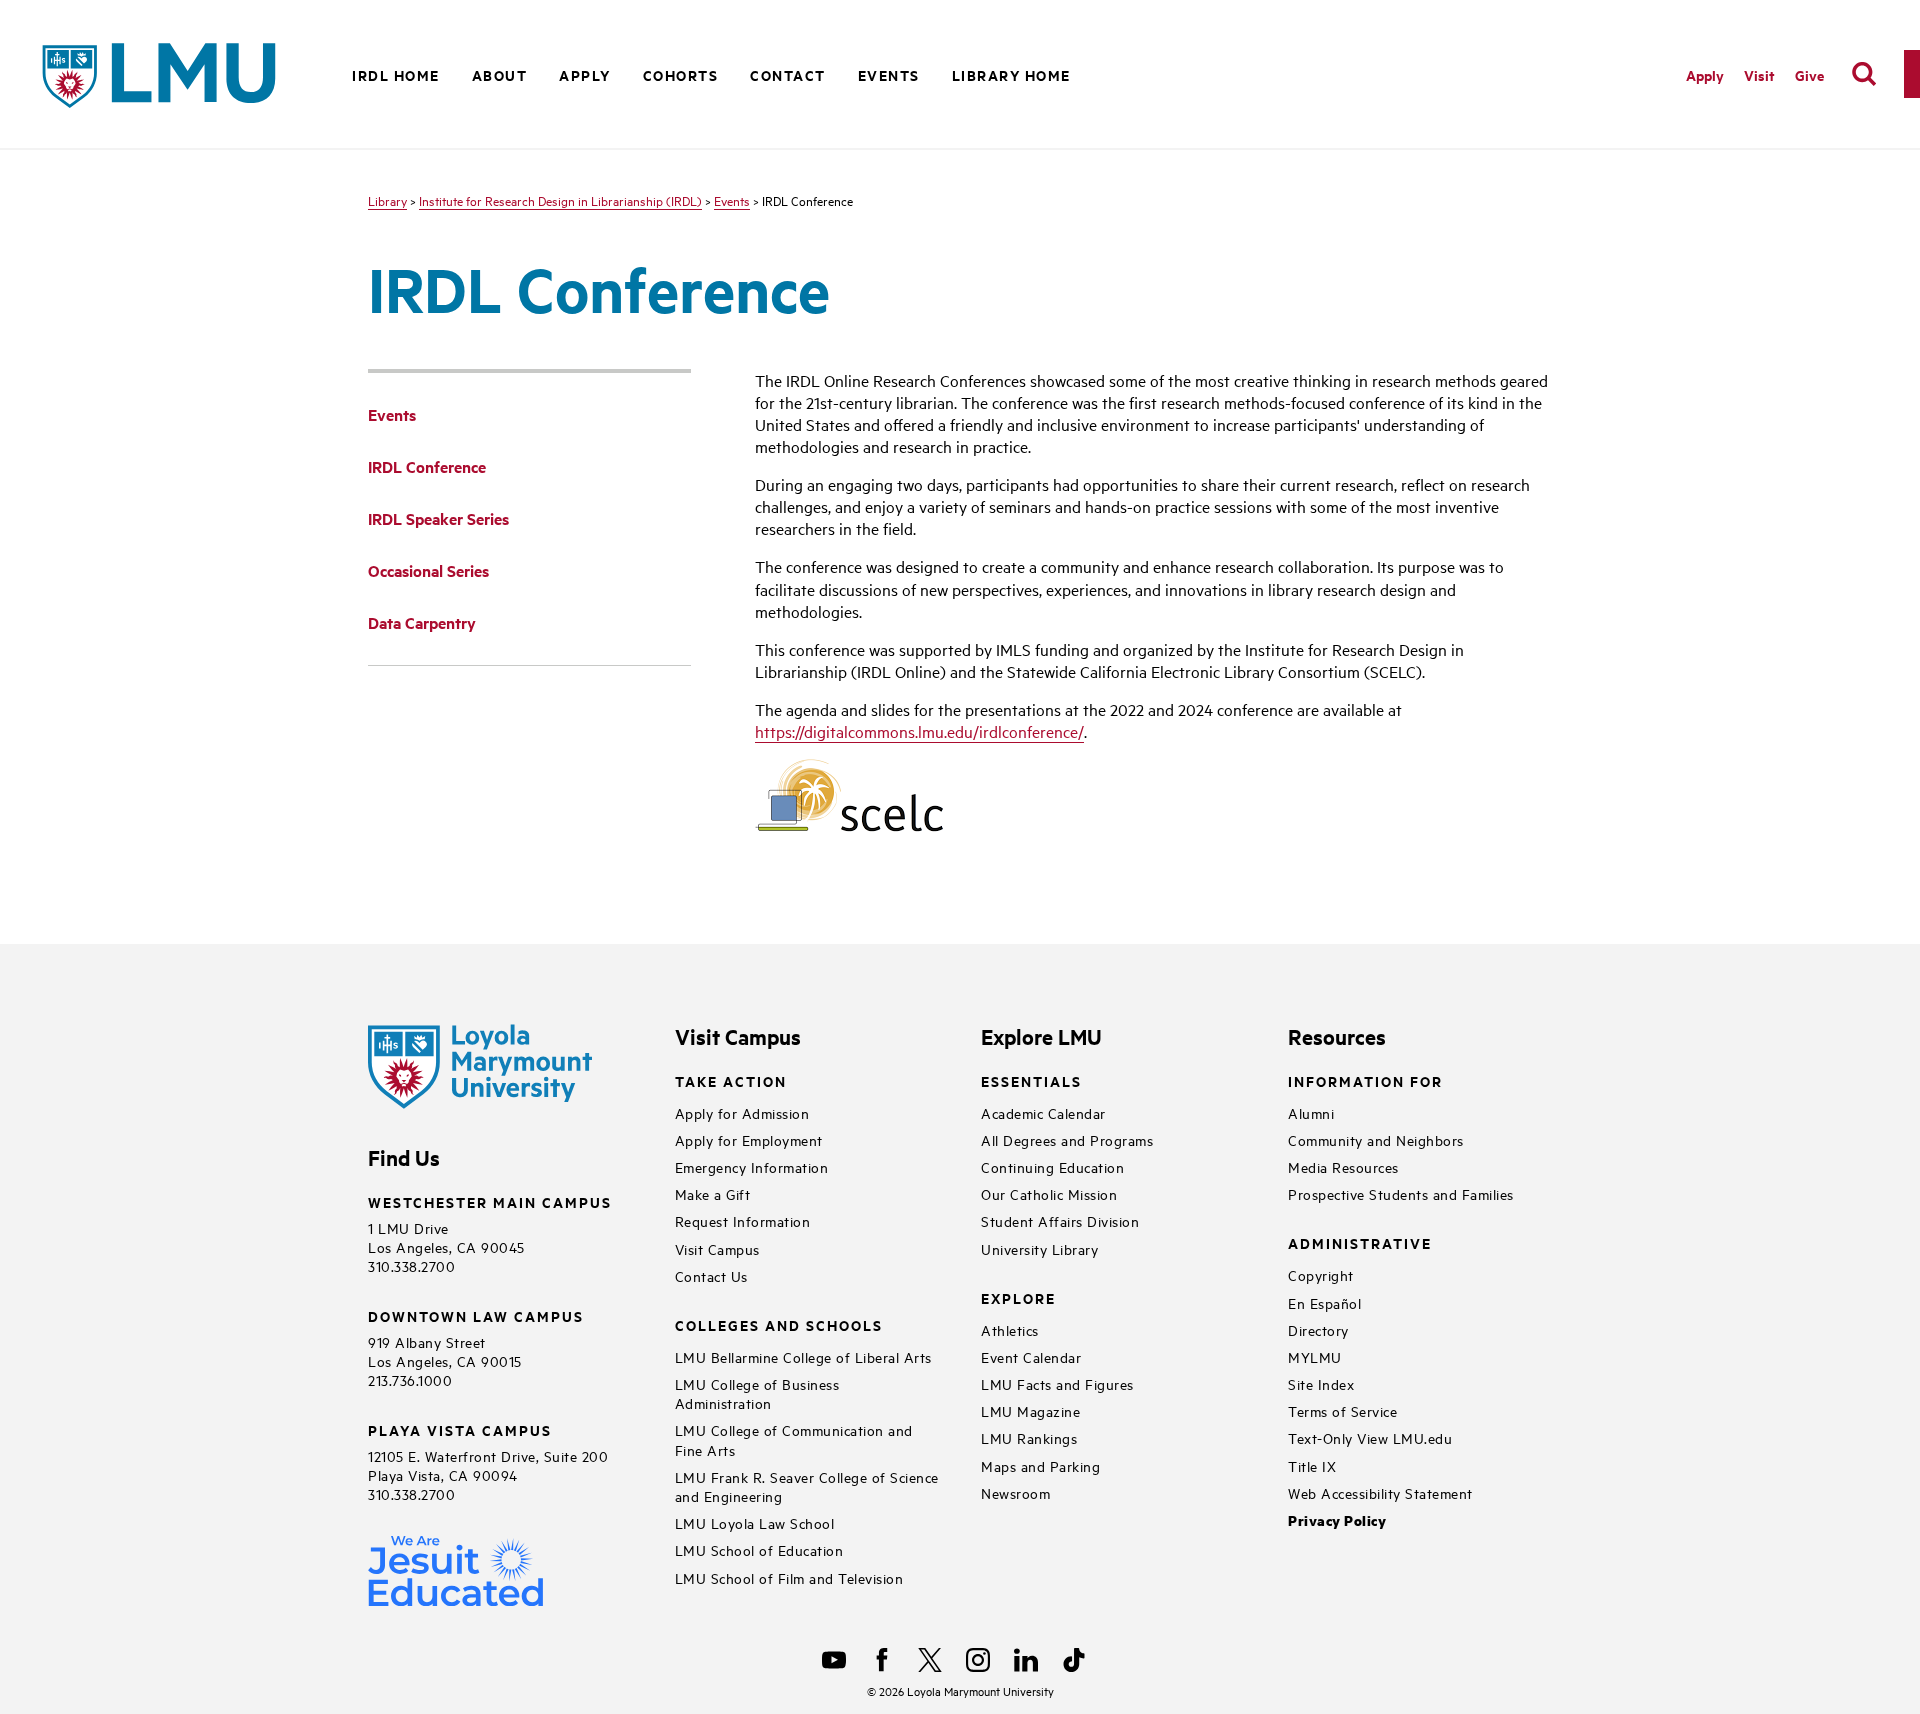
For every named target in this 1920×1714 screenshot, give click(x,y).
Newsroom (1015, 1492)
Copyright (1321, 1274)
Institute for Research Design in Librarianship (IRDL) (560, 200)
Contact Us (711, 1275)
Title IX (1312, 1465)
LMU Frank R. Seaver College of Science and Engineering (807, 1486)
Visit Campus (717, 1248)
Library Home (1011, 74)
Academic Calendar (1043, 1112)
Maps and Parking (1040, 1465)
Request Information (743, 1220)
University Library (1039, 1248)
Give (1809, 74)
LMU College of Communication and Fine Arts (794, 1439)
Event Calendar (1031, 1356)
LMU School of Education (759, 1549)
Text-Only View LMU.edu (1370, 1437)
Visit (1759, 74)
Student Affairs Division (1060, 1220)
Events (732, 200)
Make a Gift (713, 1193)
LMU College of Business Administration (757, 1393)
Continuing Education (1052, 1166)
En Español (1324, 1302)
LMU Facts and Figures (1057, 1383)
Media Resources (1343, 1166)
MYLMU (1315, 1356)
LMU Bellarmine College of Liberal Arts (803, 1356)
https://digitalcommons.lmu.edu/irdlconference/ (919, 731)
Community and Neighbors (1376, 1139)
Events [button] (889, 74)
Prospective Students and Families (1401, 1193)
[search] (1864, 74)
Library (387, 200)
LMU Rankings (1029, 1437)
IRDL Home (396, 74)
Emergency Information (752, 1166)
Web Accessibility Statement (1380, 1492)
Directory (1318, 1329)
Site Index (1321, 1383)
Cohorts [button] (681, 74)
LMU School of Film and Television (789, 1577)
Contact (788, 74)
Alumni (1311, 1112)
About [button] (500, 74)
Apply (1705, 74)
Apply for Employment (749, 1139)
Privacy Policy (1337, 1520)
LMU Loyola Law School (755, 1522)
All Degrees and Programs (1067, 1139)
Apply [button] (585, 74)
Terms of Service (1342, 1410)
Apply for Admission (742, 1112)
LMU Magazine (1030, 1410)
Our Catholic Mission (1049, 1193)
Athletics (1010, 1329)
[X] (930, 1660)
